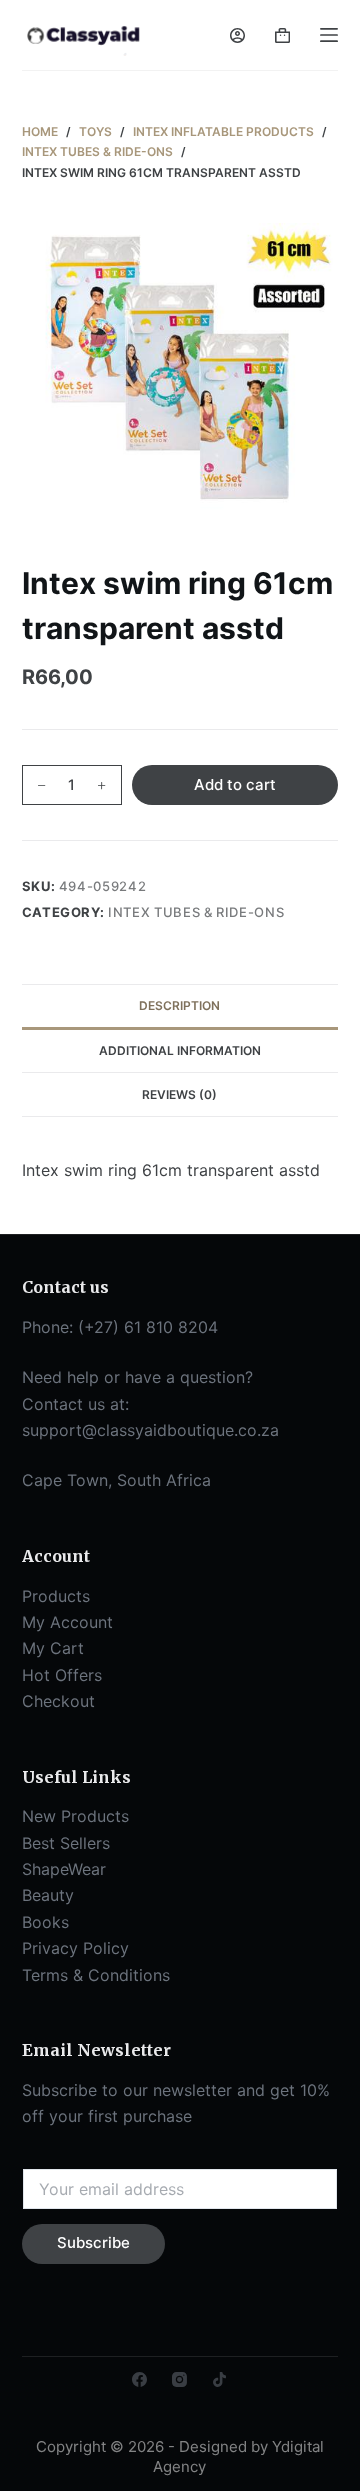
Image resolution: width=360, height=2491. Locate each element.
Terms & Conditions (96, 1975)
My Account (67, 1622)
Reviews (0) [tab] (179, 1094)
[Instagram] (179, 2379)
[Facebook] (139, 2379)
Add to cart (235, 784)
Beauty (48, 1895)
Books (45, 1922)
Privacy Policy (75, 1948)
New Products (75, 1816)
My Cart (53, 1648)
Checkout (58, 1701)
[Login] (237, 35)
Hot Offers (62, 1675)
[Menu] (329, 35)
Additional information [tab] (180, 1050)
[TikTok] (219, 2379)
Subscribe (93, 2242)
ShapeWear (64, 1869)
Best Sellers (66, 1843)
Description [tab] (179, 1005)
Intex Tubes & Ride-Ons (196, 912)
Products (56, 1596)
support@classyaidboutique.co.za (150, 1430)
